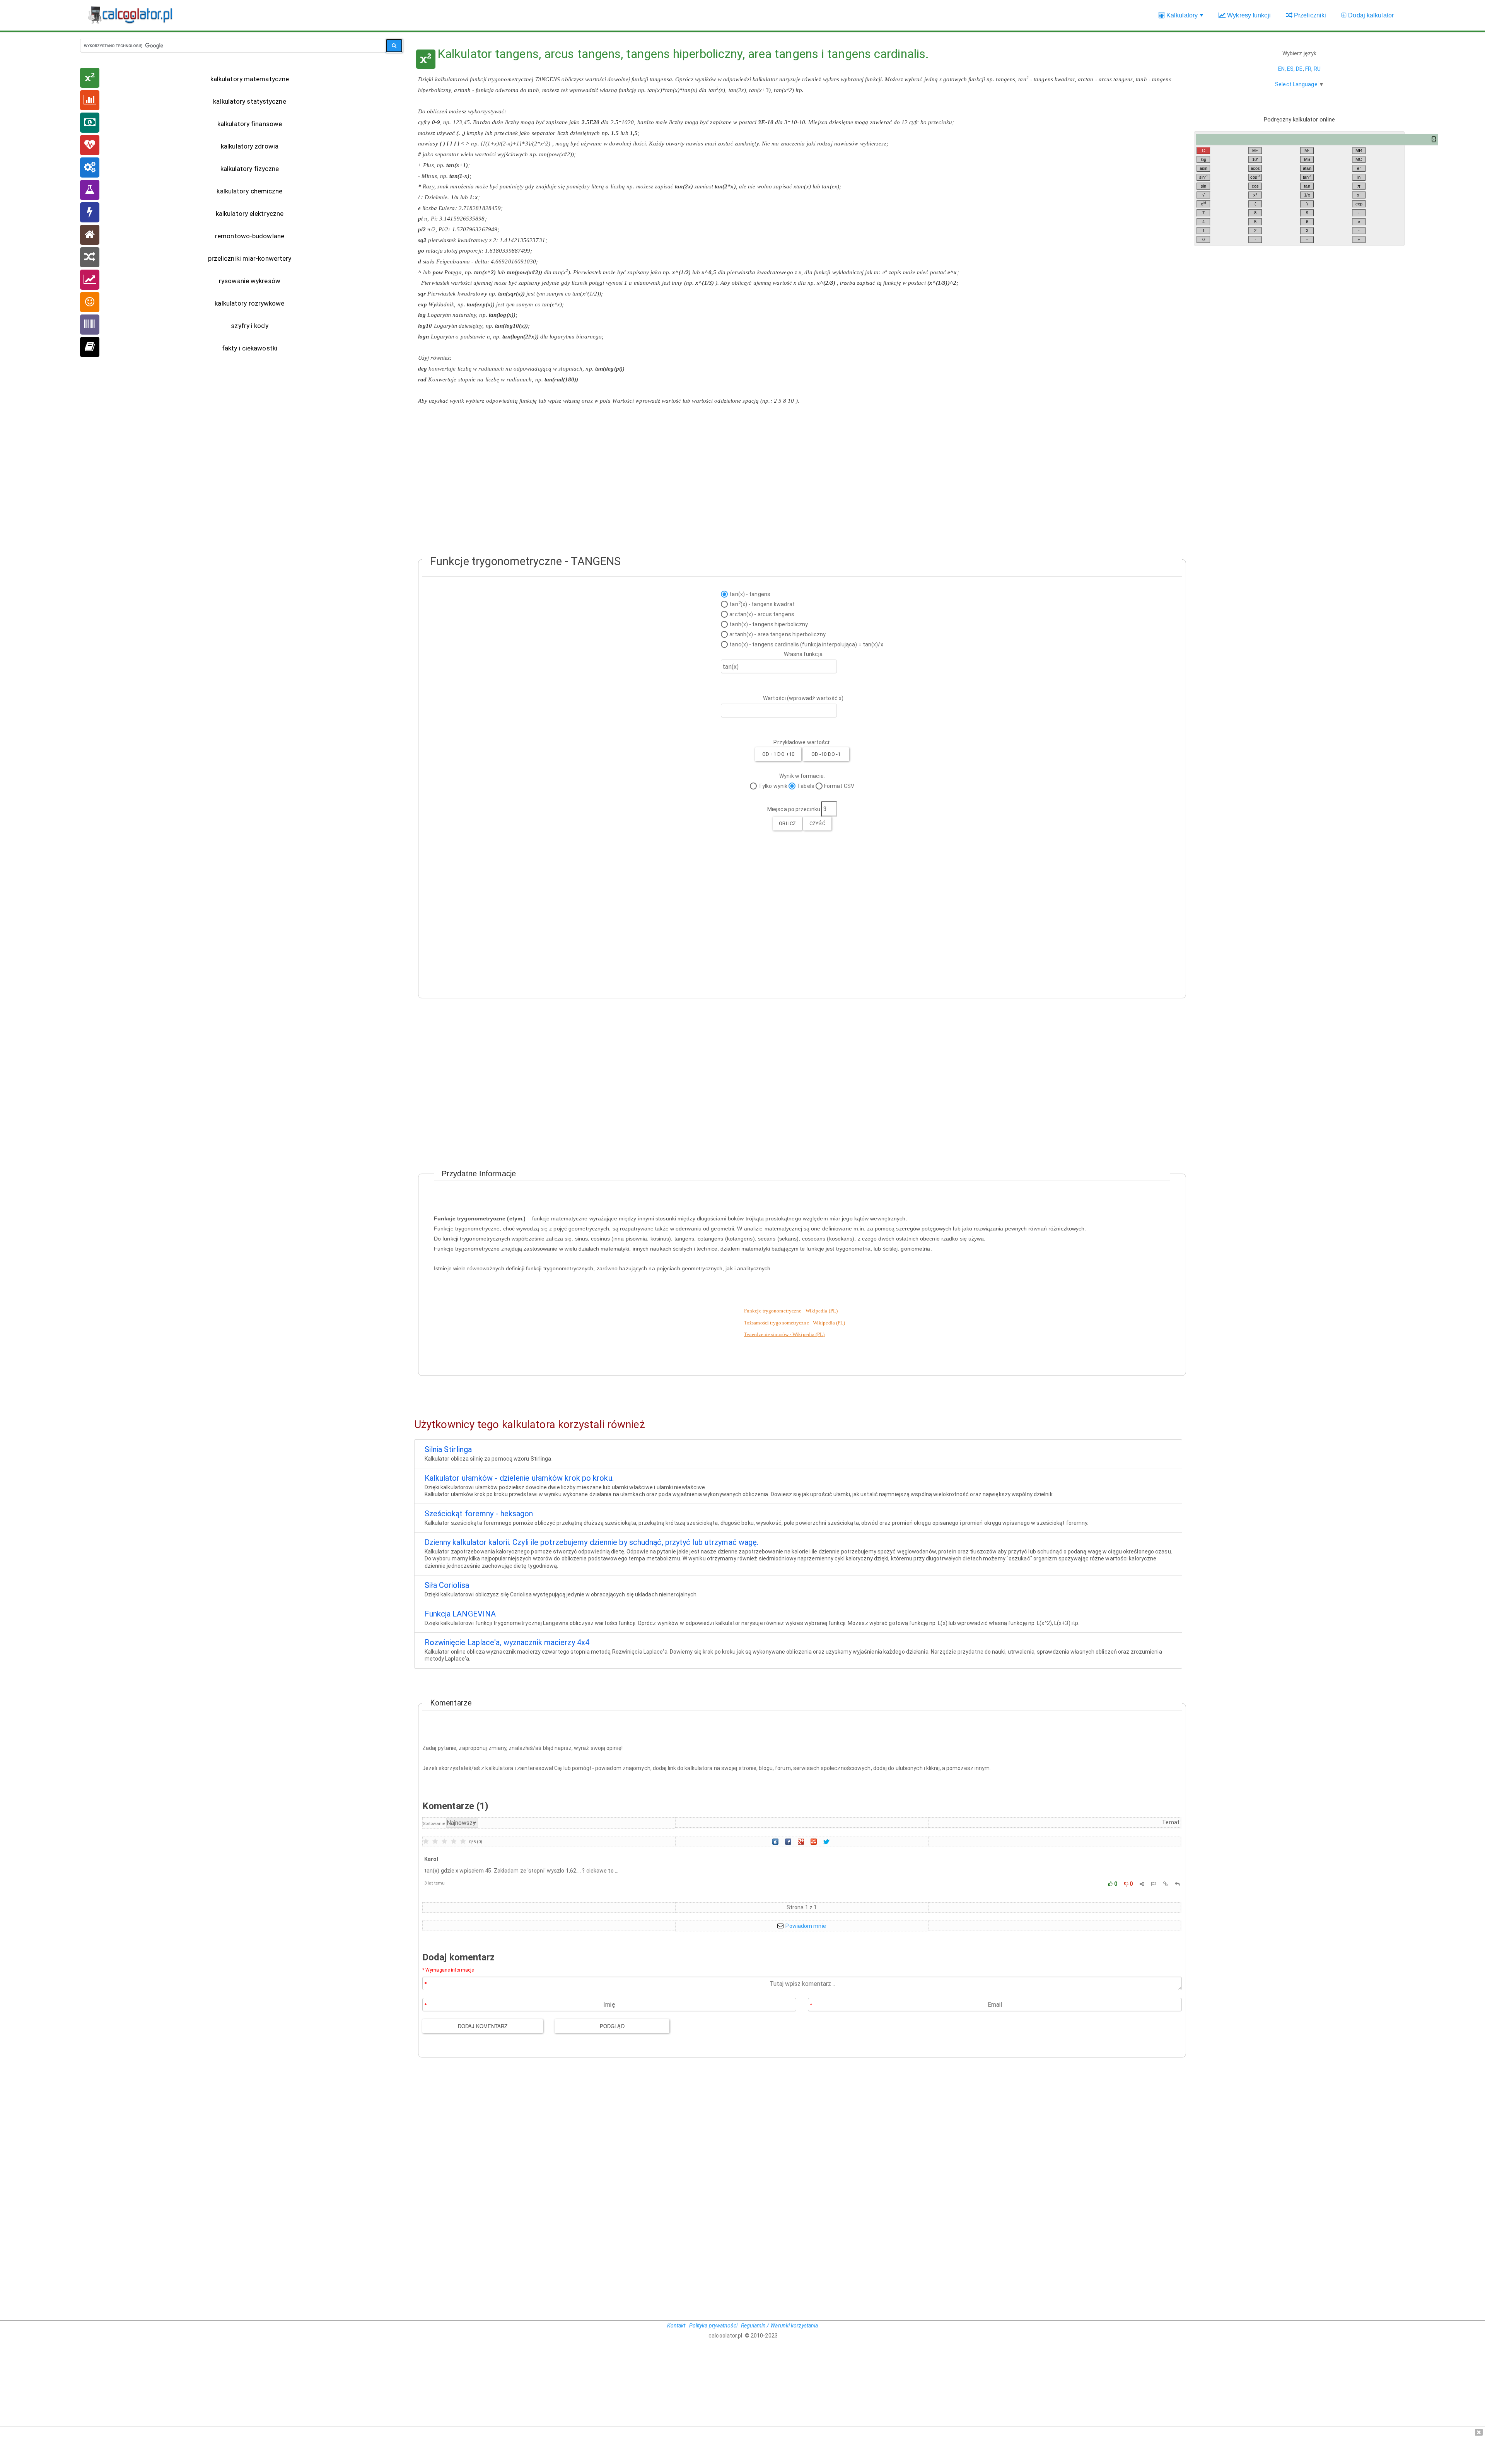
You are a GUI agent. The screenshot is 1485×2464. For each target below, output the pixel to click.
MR (1359, 150)
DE (1299, 69)
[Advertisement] (798, 468)
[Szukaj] (394, 46)
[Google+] (802, 1842)
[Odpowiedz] (1177, 1884)
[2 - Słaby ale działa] (435, 1842)
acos (1255, 168)
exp (1359, 204)
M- (1307, 150)
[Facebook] (789, 1842)
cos (1255, 177)
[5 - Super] (463, 1842)
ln (1359, 177)
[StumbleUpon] (814, 1842)
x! (1359, 195)
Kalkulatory (1185, 19)
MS (1307, 159)
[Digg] (776, 1842)
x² (1255, 195)
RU (1317, 69)
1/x (1307, 195)
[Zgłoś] (1153, 1884)
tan (1307, 177)
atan (1307, 168)
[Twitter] (827, 1842)
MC (1359, 159)
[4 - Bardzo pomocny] (454, 1842)
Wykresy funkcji (1248, 15)
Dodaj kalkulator (1370, 15)
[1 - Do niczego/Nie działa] (426, 1842)
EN (1281, 69)
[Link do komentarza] (1166, 1884)
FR (1308, 69)
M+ (1255, 150)
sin (1203, 177)
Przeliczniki (1309, 15)
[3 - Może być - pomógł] (444, 1842)
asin (1203, 168)
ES (1290, 69)
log (1203, 159)
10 (1255, 159)
